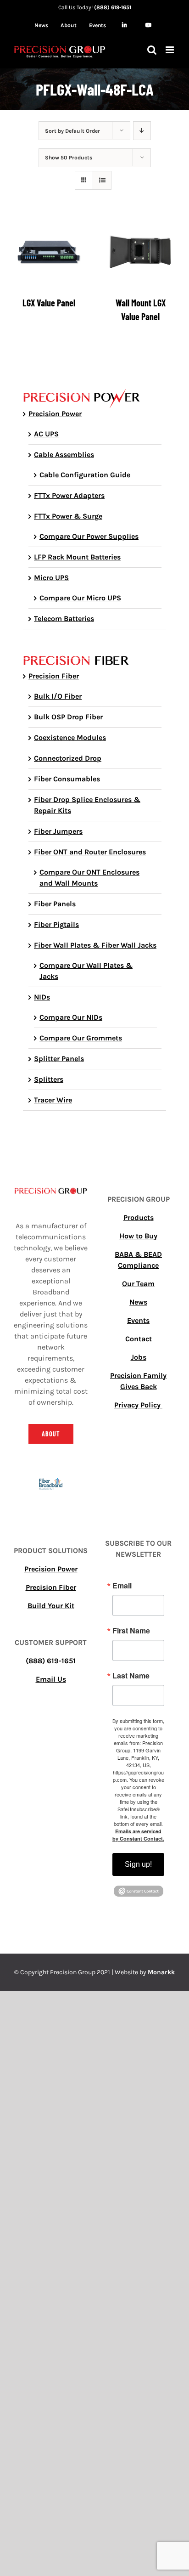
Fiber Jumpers (58, 831)
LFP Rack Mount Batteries (77, 557)
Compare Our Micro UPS (80, 598)
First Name (131, 1631)
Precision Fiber (54, 676)
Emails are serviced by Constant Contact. (138, 1835)
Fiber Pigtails (56, 924)
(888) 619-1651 (113, 7)
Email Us (51, 1679)
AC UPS (46, 434)
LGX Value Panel (49, 303)
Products (139, 1217)
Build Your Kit (51, 1606)
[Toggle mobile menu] (170, 50)
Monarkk (161, 1972)
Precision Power (55, 414)
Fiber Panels (55, 904)
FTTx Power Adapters (69, 495)
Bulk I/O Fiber (58, 696)
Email (122, 1586)
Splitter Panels (59, 1059)
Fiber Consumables (67, 779)
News (138, 1302)
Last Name (131, 1676)
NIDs (42, 997)
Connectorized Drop (68, 758)
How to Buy (138, 1236)
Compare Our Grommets (81, 1038)
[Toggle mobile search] (152, 50)
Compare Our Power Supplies (89, 536)
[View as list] (102, 180)
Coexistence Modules (70, 737)
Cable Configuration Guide (85, 475)
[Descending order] (142, 131)
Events (138, 1320)
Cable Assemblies (64, 455)
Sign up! (138, 1864)
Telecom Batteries (64, 619)
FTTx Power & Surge (68, 516)
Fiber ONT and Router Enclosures (90, 852)
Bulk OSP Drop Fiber (68, 717)
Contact (139, 1339)
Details (55, 254)
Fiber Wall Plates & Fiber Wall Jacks (95, 945)
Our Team (138, 1284)
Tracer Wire (53, 1100)
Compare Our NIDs (71, 1017)
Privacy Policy (138, 1405)
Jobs (139, 1357)
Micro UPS (51, 578)
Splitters (49, 1079)
